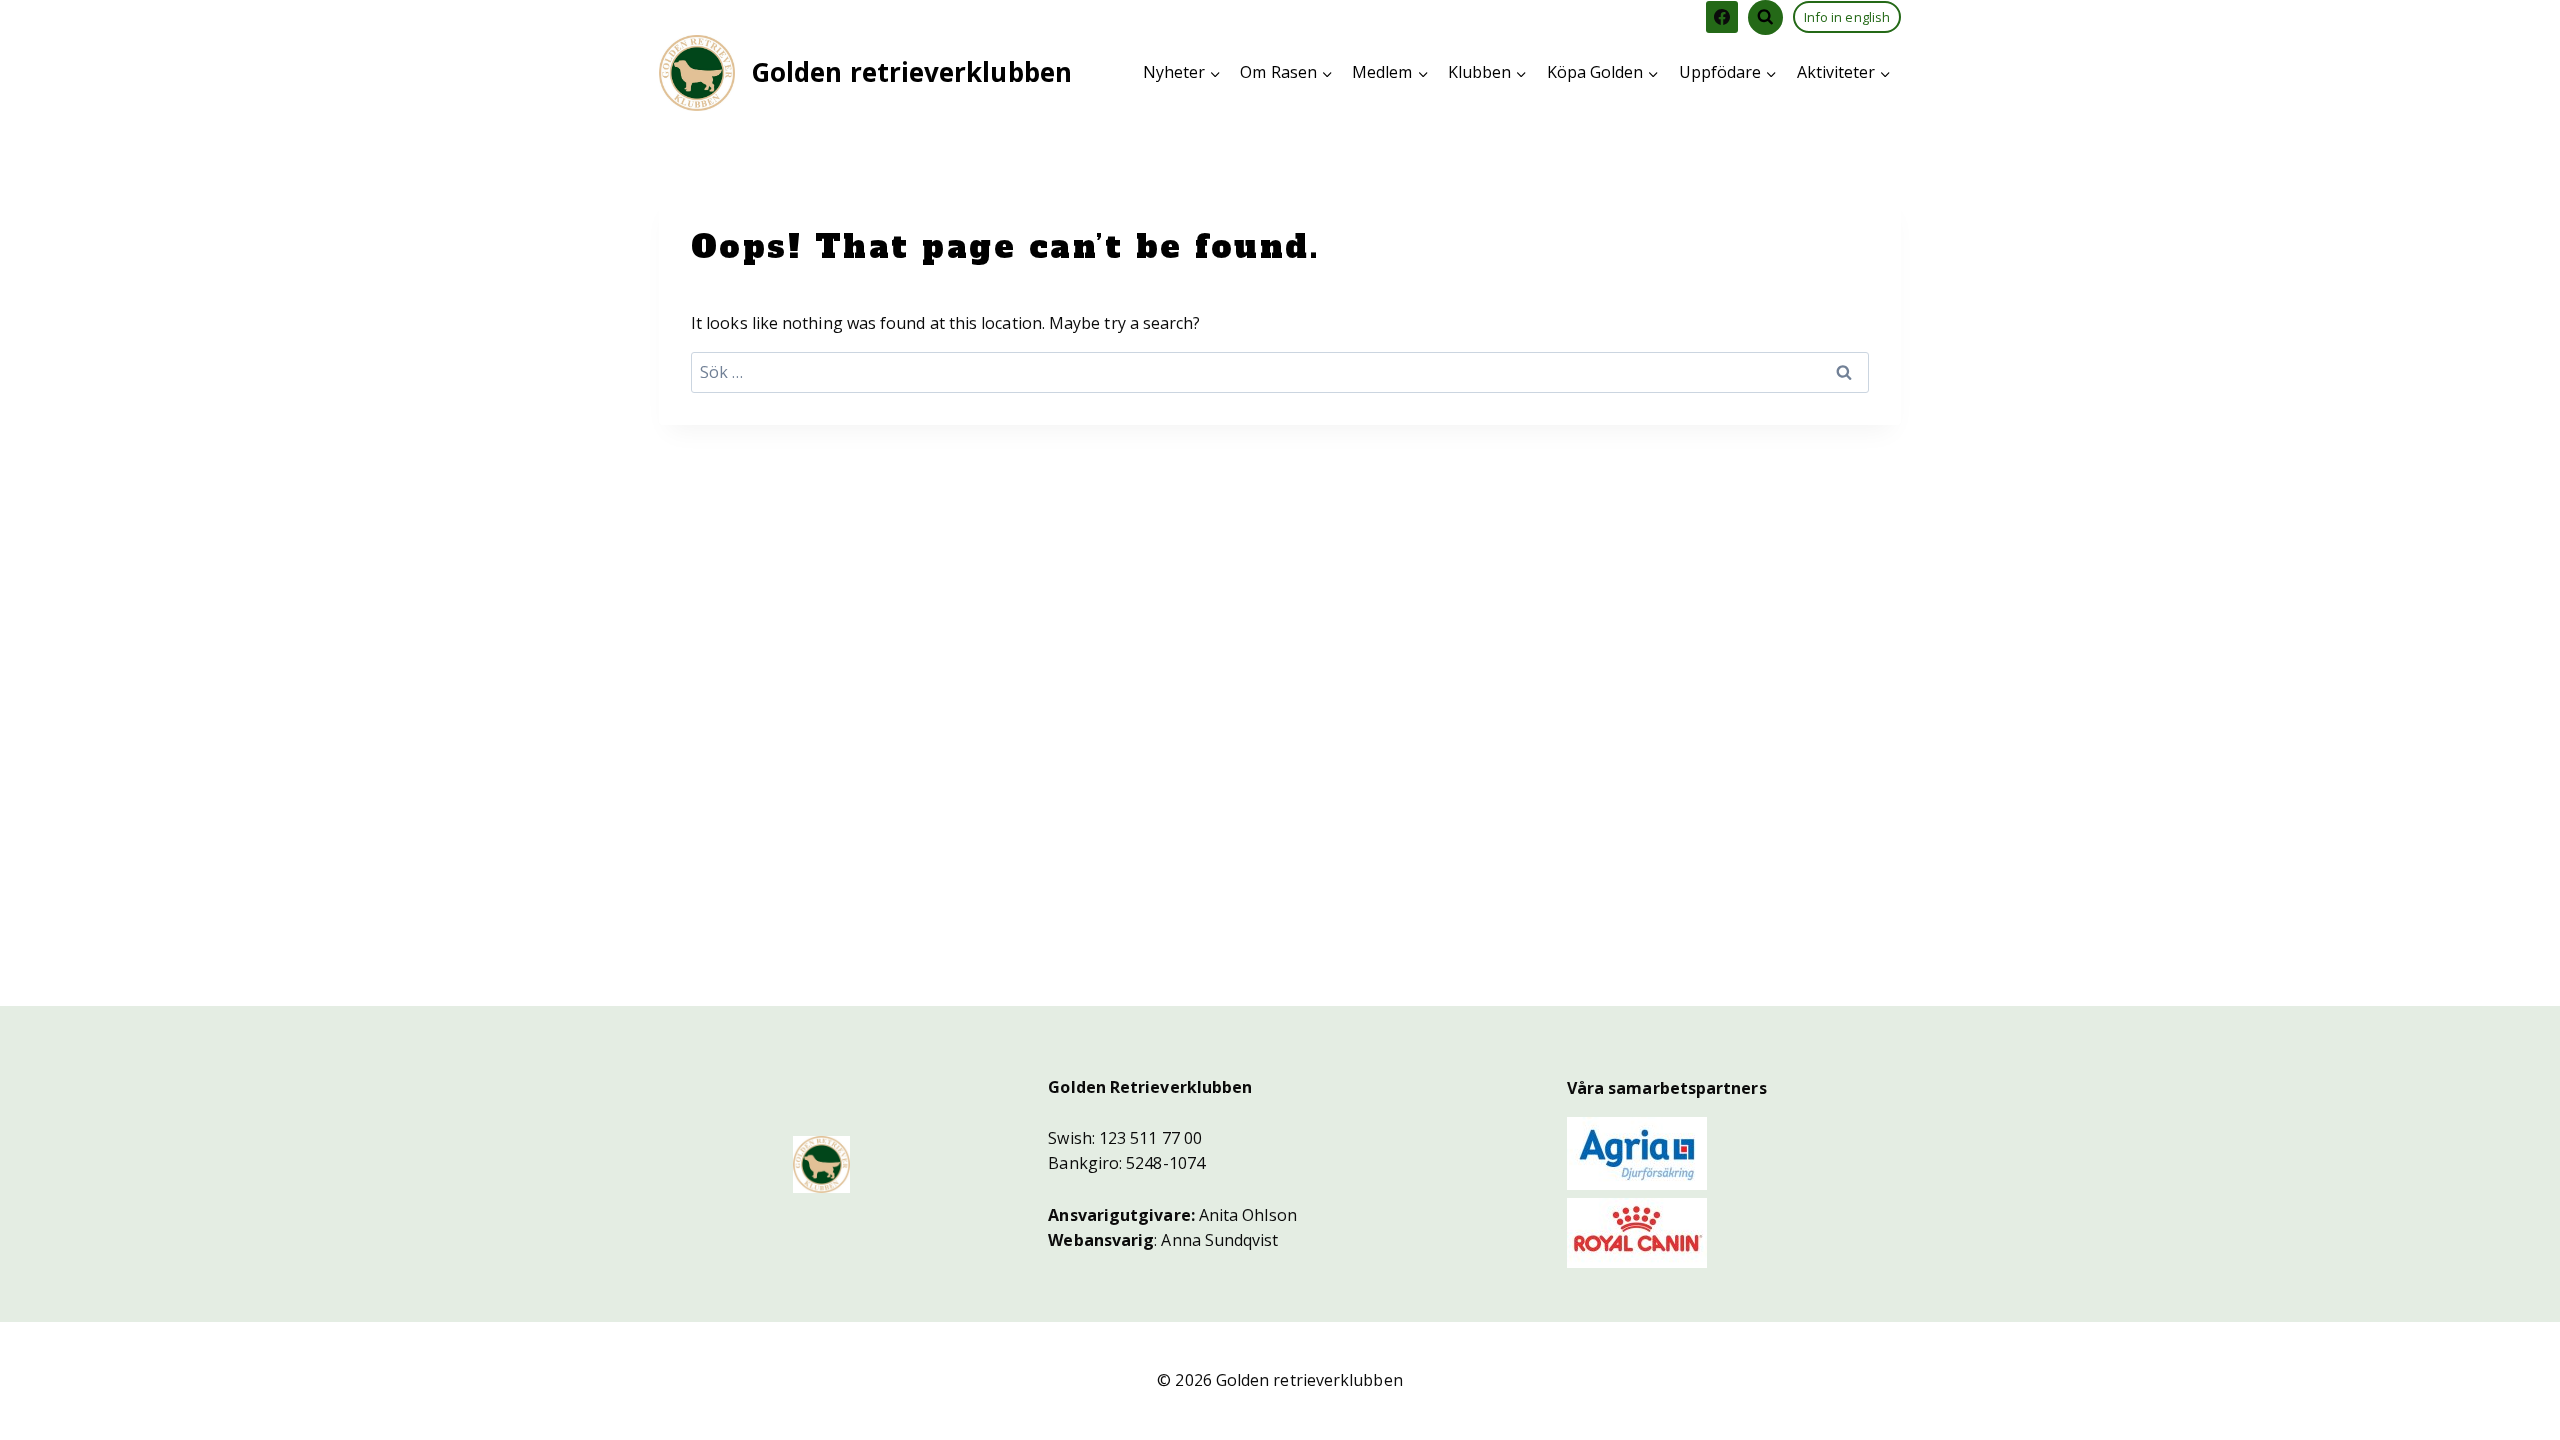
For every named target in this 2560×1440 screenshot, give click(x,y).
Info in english (1847, 17)
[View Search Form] (1765, 17)
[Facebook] (1722, 17)
